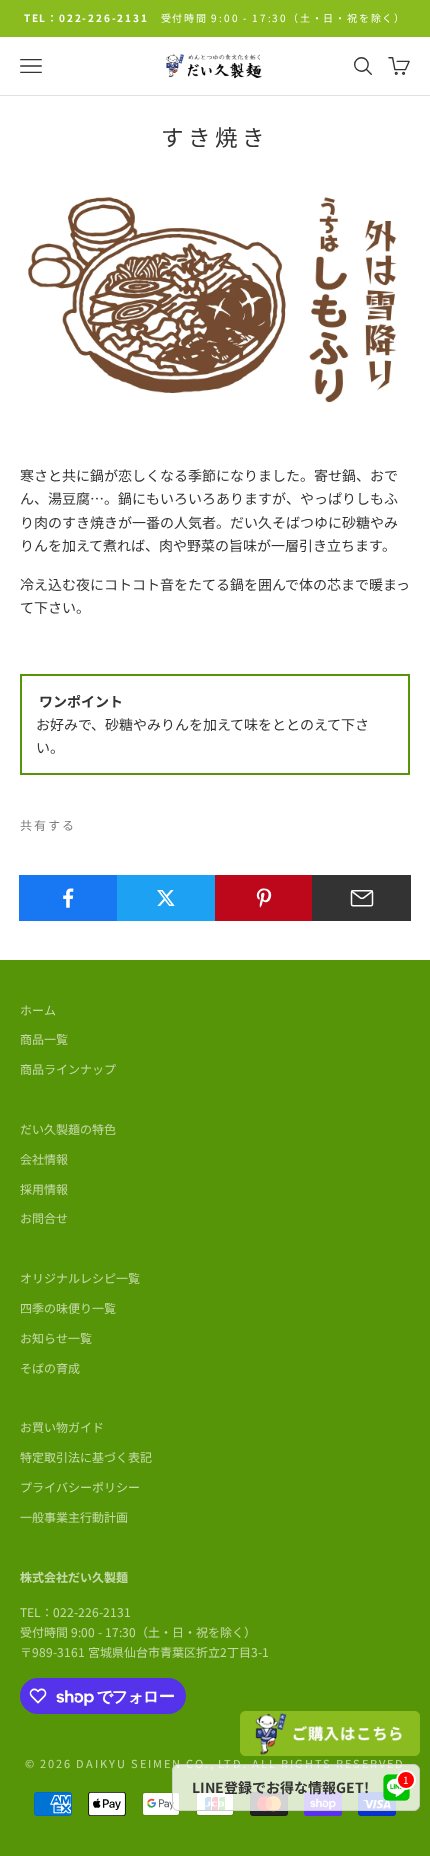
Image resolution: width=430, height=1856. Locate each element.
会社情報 (44, 1158)
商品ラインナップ (68, 1068)
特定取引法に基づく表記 (86, 1456)
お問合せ (44, 1217)
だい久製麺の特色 (68, 1128)
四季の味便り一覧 (68, 1307)
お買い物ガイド (62, 1426)
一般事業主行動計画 (74, 1516)
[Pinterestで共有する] (264, 898)
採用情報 (44, 1188)
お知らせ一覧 (56, 1337)
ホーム (38, 1009)
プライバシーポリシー (80, 1486)
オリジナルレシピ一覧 (80, 1277)
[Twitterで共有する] (166, 898)
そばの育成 (50, 1367)
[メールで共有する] (361, 898)
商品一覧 (44, 1038)
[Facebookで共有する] (68, 898)
